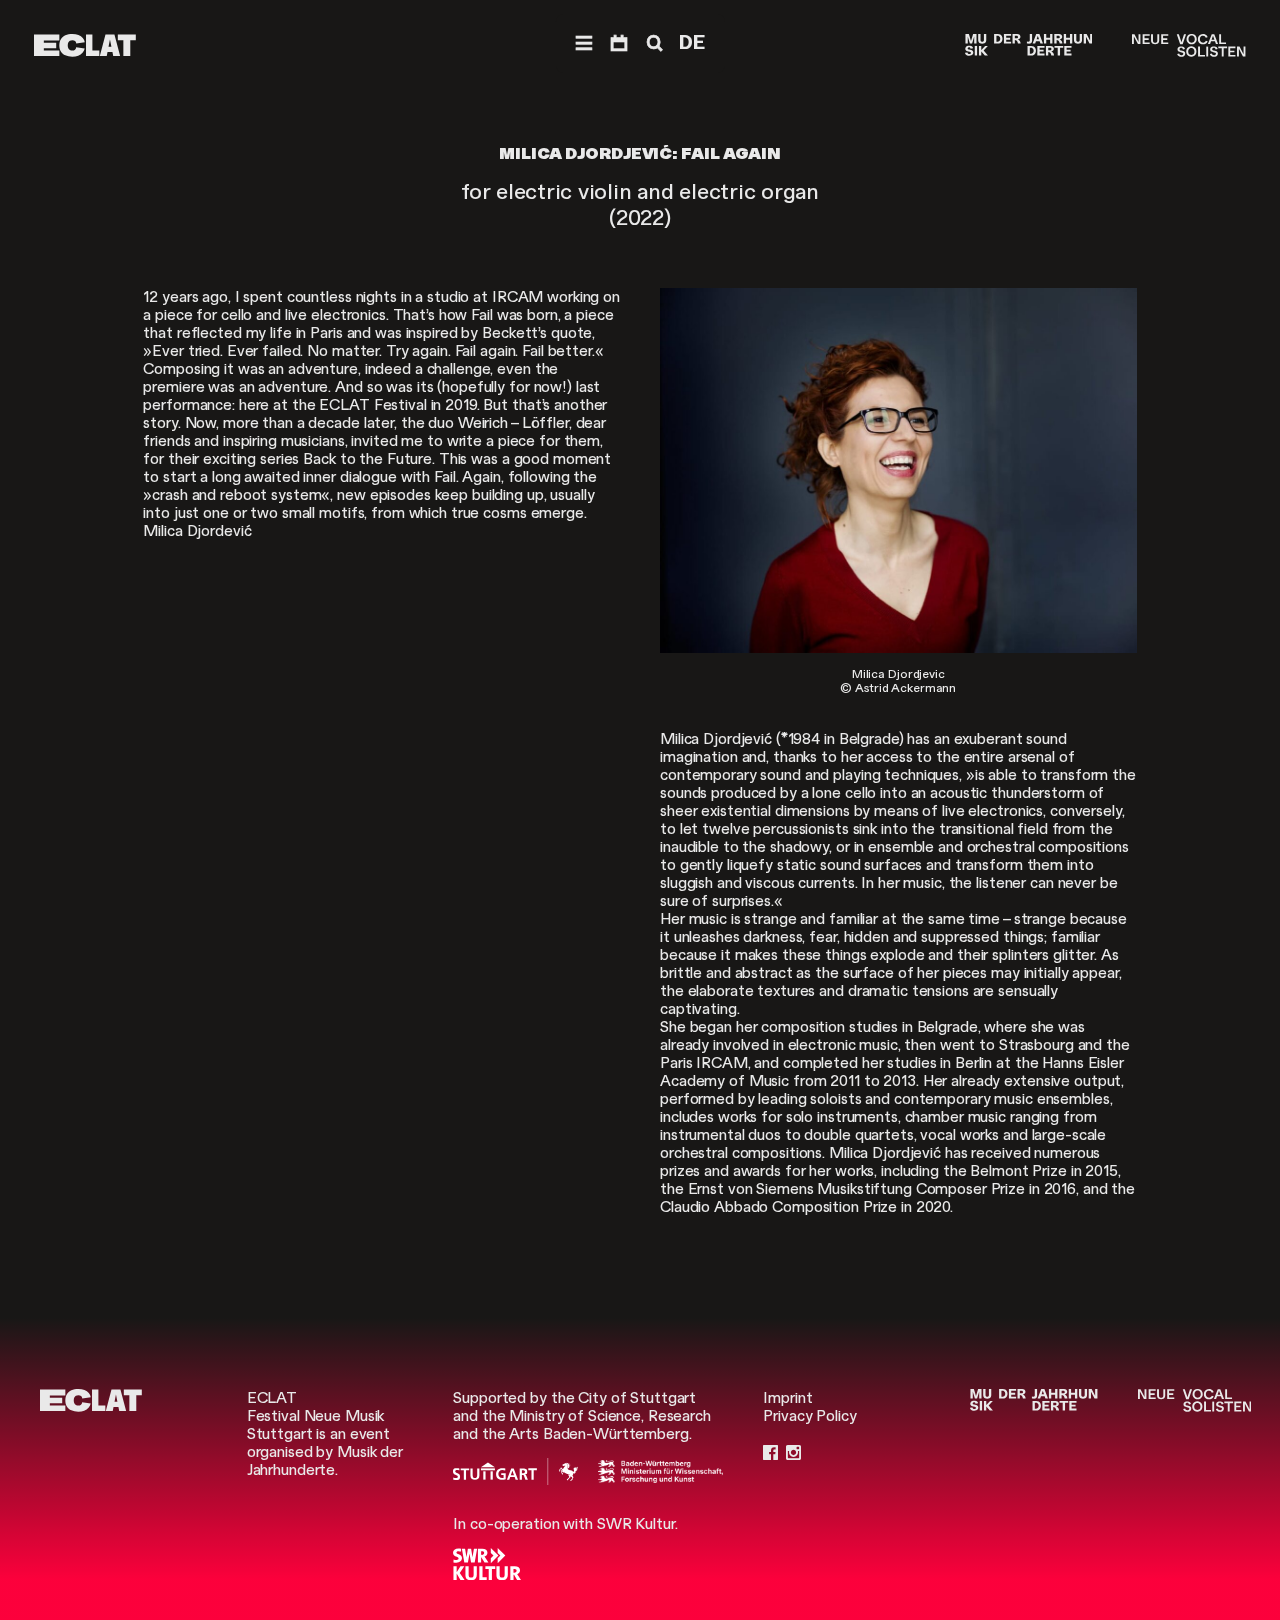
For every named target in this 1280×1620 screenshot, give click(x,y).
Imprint (787, 1398)
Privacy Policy (809, 1416)
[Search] (653, 43)
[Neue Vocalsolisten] (1188, 45)
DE (692, 42)
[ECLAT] (85, 45)
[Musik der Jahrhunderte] (1029, 45)
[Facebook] (770, 1452)
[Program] (619, 43)
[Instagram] (793, 1452)
